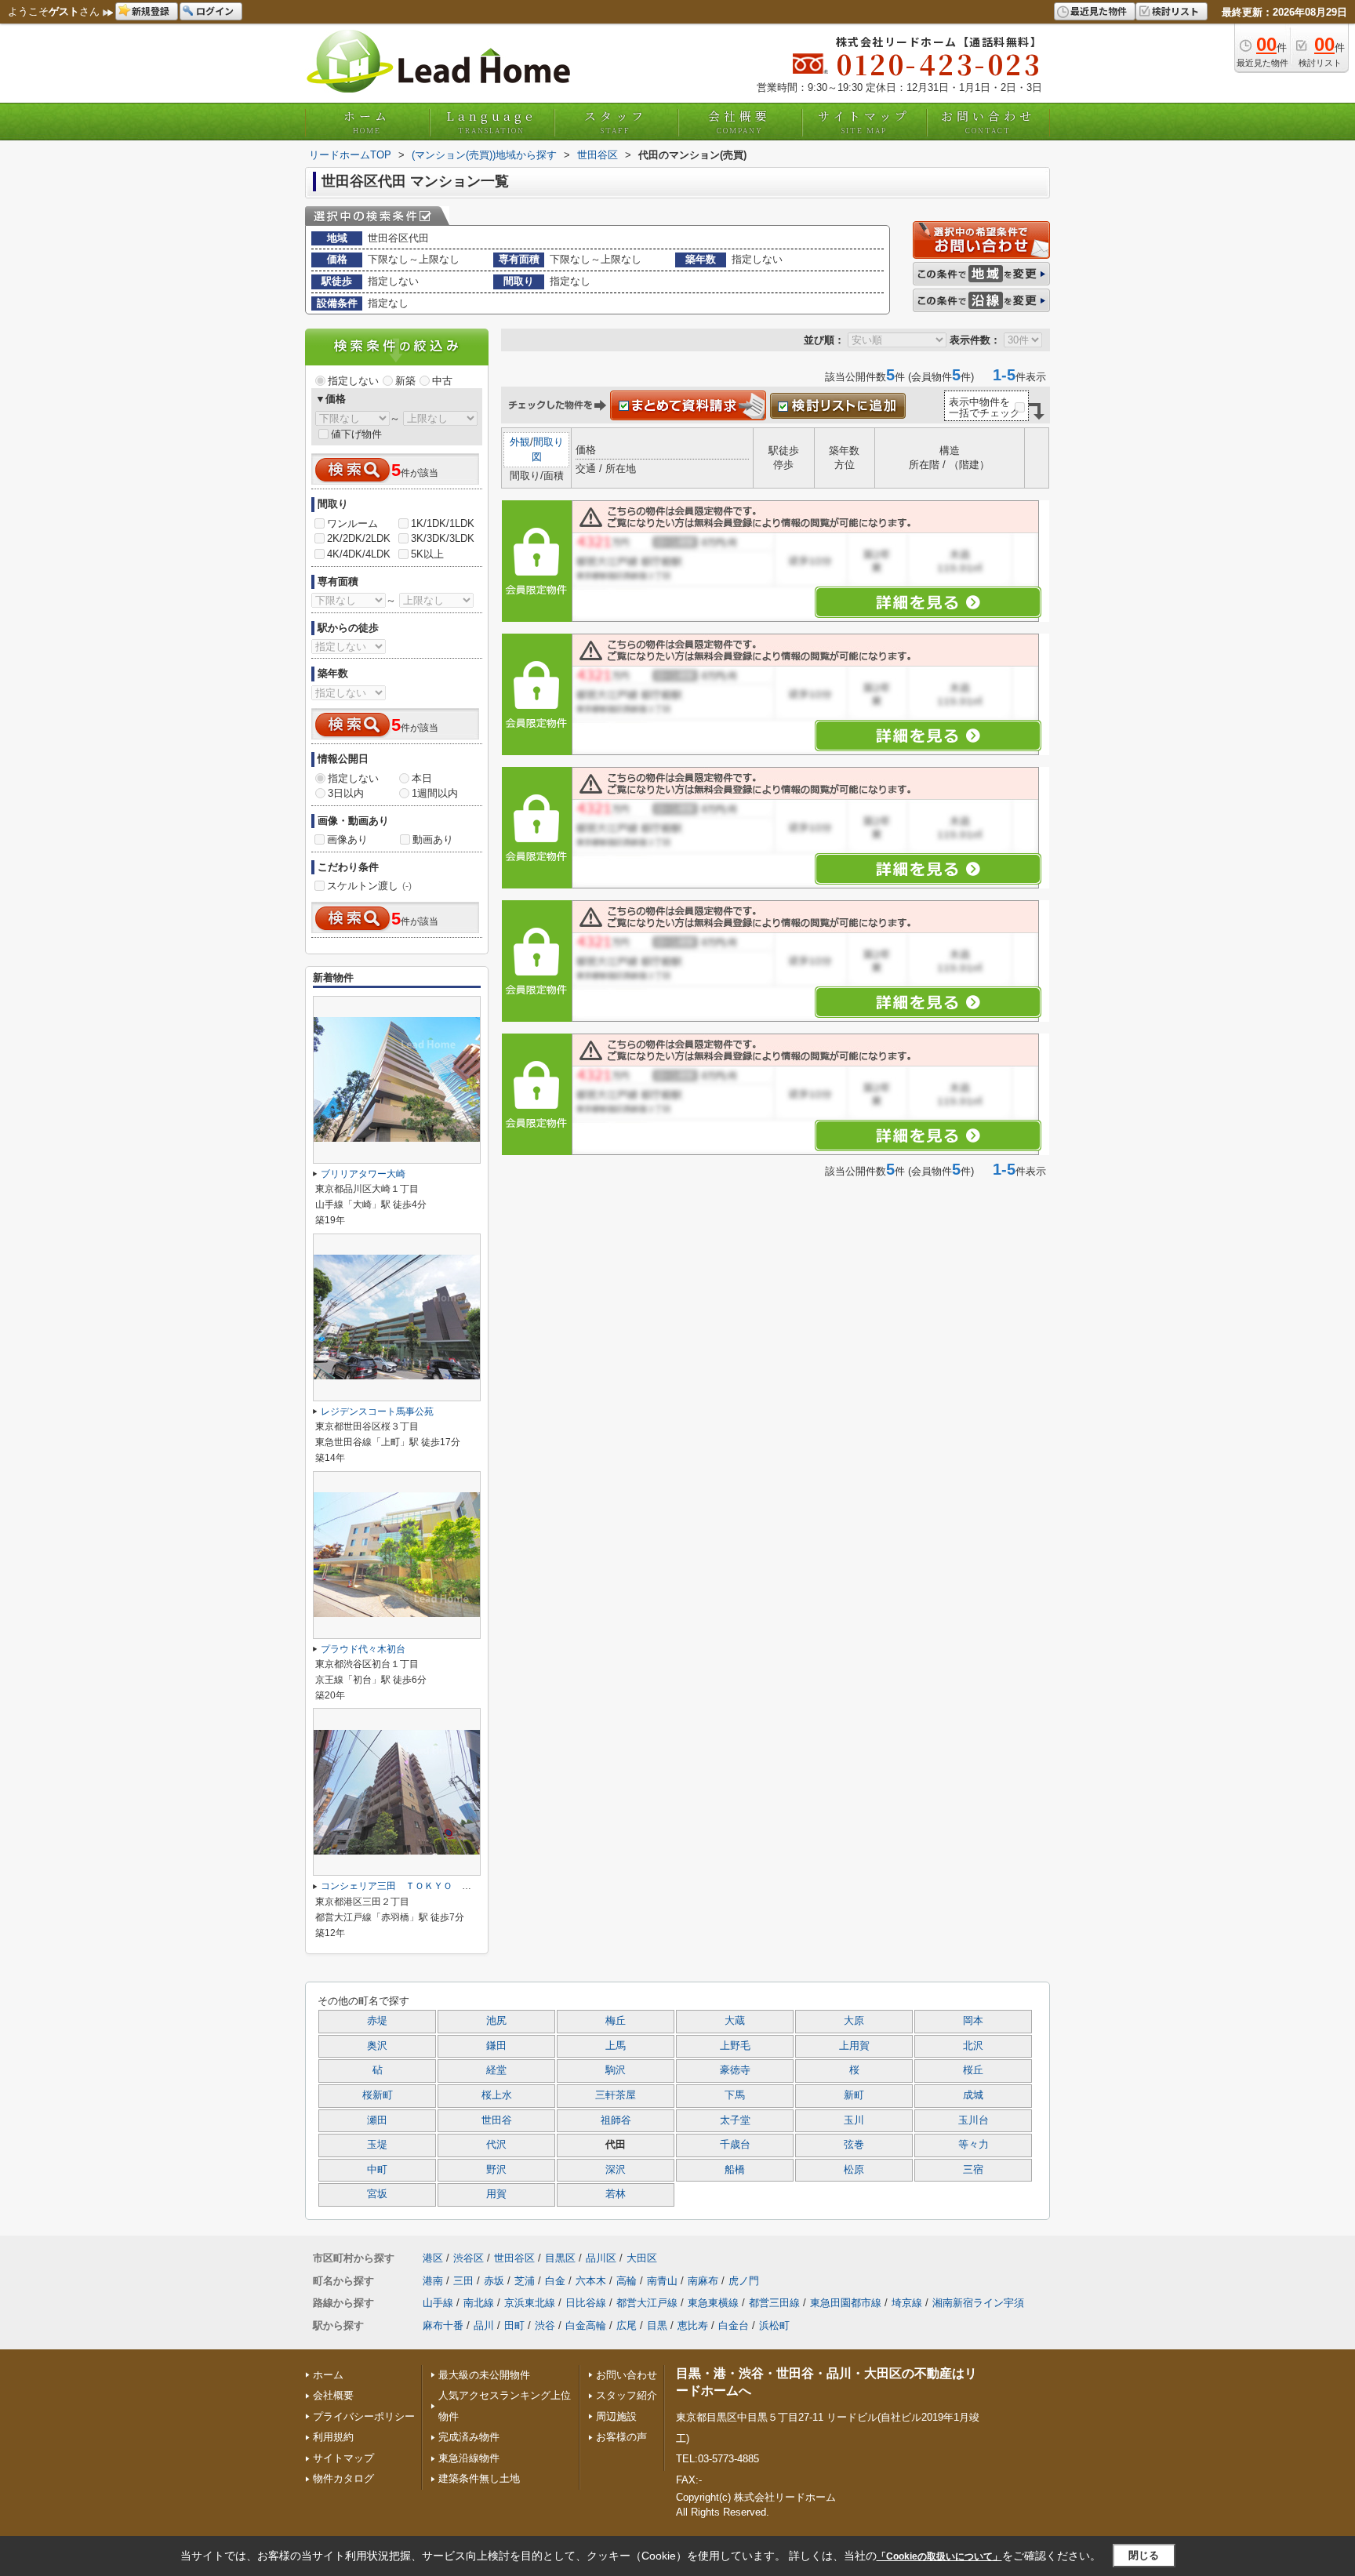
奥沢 (377, 2046)
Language (491, 122)
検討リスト (1175, 11)
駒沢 (616, 2070)
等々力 (974, 2145)
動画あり (433, 839)
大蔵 (735, 2021)
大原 (854, 2021)
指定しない (353, 381)
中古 (442, 381)
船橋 (735, 2170)
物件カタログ (343, 2478)
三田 (463, 2281)
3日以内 (346, 793)
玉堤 (377, 2145)
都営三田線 (774, 2303)
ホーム (367, 122)
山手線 (438, 2303)
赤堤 (377, 2021)
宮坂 (377, 2194)
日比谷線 (586, 2303)
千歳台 (735, 2145)
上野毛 (735, 2046)
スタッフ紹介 (627, 2395)
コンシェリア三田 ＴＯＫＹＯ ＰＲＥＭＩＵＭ (424, 1886)
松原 (854, 2170)
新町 (854, 2095)
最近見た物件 (1099, 11)
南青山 (662, 2281)
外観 (520, 442)
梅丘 (616, 2021)
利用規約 (333, 2437)
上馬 (616, 2046)
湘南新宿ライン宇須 (978, 2303)
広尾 (627, 2325)
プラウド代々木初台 (363, 1649)
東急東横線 (713, 2303)
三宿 (973, 2170)
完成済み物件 (469, 2437)
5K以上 (427, 554)
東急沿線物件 (469, 2458)
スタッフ (616, 122)
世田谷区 (514, 2258)
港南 (433, 2281)
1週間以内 (435, 793)
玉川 (854, 2120)
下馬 (735, 2095)
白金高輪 (586, 2325)
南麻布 (703, 2281)
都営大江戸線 (647, 2303)
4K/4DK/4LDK (359, 554)
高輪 (627, 2281)
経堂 (496, 2070)
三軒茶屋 (616, 2095)
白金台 (734, 2325)
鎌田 (496, 2046)
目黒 (657, 2325)
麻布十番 (443, 2325)
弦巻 (854, 2145)
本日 (422, 778)
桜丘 (973, 2070)
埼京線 (907, 2303)
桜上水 (497, 2095)
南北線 (479, 2303)
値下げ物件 (356, 434)
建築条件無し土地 (479, 2478)
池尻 (496, 2021)
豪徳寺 (735, 2070)
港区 (433, 2258)
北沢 (973, 2046)
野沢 (496, 2170)
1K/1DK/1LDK (443, 523)
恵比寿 (693, 2325)
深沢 (616, 2170)
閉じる (1144, 2555)
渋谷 (545, 2325)
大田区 (642, 2258)
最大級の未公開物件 (484, 2375)
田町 (514, 2325)
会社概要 (739, 122)
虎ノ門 (744, 2281)
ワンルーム (352, 523)
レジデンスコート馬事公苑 (377, 1412)
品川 (484, 2325)
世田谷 (497, 2120)
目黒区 (560, 2258)
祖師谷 (616, 2120)
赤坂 (494, 2281)
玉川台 (974, 2120)
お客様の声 (621, 2437)
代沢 (496, 2145)
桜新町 (378, 2095)
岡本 (973, 2021)
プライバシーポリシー (364, 2416)
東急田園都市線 (846, 2303)
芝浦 (525, 2281)
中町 (377, 2170)
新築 (405, 381)
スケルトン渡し (369, 886)
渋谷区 (469, 2258)
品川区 (601, 2258)
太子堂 (735, 2120)
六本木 (591, 2281)
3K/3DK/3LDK (443, 538)
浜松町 (774, 2325)
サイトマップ (864, 122)
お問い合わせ (988, 122)
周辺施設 (616, 2416)
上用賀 (854, 2046)
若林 (616, 2194)
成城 (973, 2095)
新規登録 (151, 11)
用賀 (496, 2194)
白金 (555, 2281)
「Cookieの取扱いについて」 (939, 2556)
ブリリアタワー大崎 (363, 1174)
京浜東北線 (530, 2303)
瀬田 (377, 2120)
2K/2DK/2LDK (359, 538)
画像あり (347, 839)
